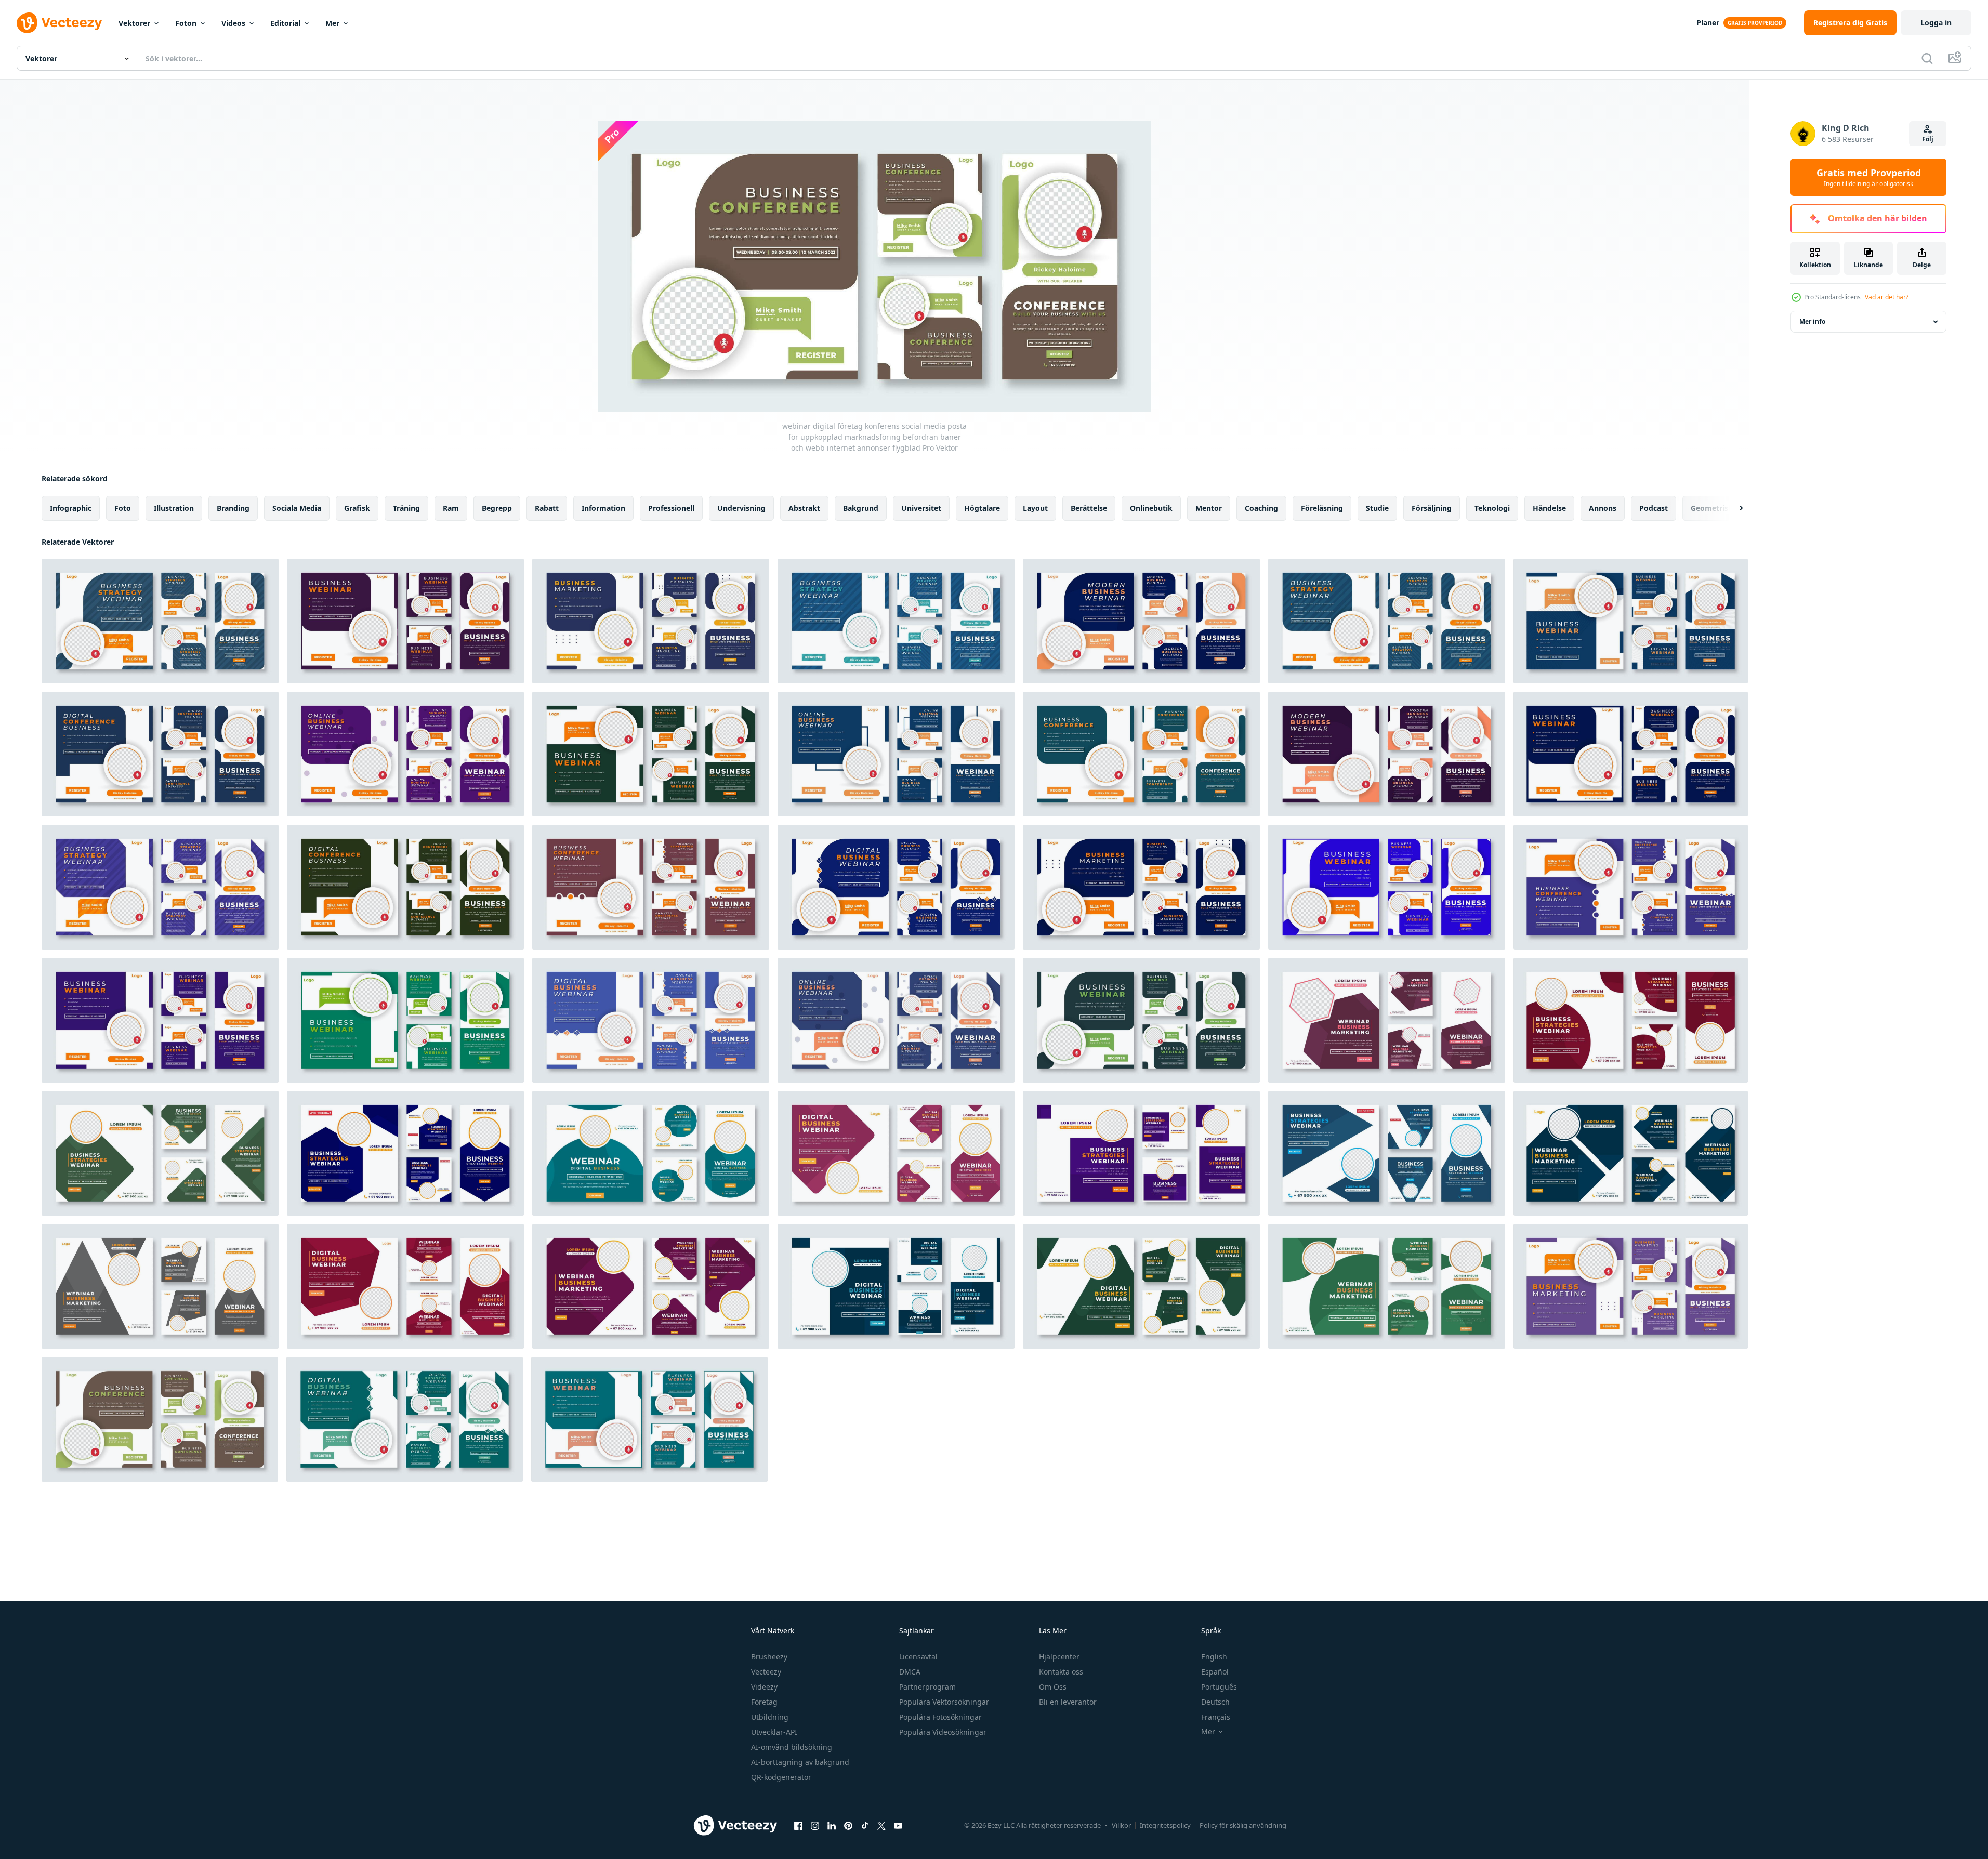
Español (1215, 1672)
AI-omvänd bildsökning (792, 1747)
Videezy (764, 1687)
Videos (233, 23)
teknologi (1492, 508)
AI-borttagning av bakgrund (800, 1762)
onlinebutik (1151, 508)
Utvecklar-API (774, 1732)
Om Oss (1053, 1687)
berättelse (1089, 508)
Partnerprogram (927, 1687)
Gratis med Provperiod (1869, 177)
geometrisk (1712, 508)
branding (233, 508)
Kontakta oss (1061, 1672)
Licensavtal (918, 1657)
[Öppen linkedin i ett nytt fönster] (832, 1825)
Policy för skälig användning (1243, 1825)
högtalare (982, 508)
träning (406, 508)
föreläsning (1322, 508)
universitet (921, 508)
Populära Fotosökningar (940, 1717)
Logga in (1936, 23)
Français (1216, 1717)
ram (451, 508)
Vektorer (134, 23)
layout (1035, 508)
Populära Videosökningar (943, 1732)
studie (1377, 508)
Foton (186, 23)
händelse (1549, 508)
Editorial (285, 23)
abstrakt (804, 508)
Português (1219, 1687)
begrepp (497, 508)
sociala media (297, 508)
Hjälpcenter (1059, 1657)
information (603, 508)
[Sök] (1927, 58)
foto (123, 508)
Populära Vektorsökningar (944, 1702)
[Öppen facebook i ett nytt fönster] (798, 1825)
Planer (1708, 23)
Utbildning (770, 1717)
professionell (671, 508)
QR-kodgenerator (781, 1777)
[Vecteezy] (59, 23)
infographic (71, 508)
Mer (332, 23)
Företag (764, 1702)
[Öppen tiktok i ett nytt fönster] (865, 1825)
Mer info (1812, 321)
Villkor (1121, 1825)
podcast (1654, 508)
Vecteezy (766, 1672)
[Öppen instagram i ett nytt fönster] (815, 1825)
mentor (1209, 508)
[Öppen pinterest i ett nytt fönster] (848, 1825)
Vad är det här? (1887, 297)
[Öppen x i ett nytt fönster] (881, 1825)
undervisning (741, 508)
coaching (1261, 508)
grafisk (357, 508)
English (1214, 1657)
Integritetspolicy (1165, 1825)
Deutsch (1215, 1702)
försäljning (1432, 508)
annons (1603, 508)
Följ (1928, 139)
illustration (174, 508)
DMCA (910, 1672)
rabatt (547, 508)
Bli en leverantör (1068, 1702)
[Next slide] (1732, 508)
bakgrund (861, 508)
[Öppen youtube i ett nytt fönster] (898, 1825)
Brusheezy (769, 1657)
